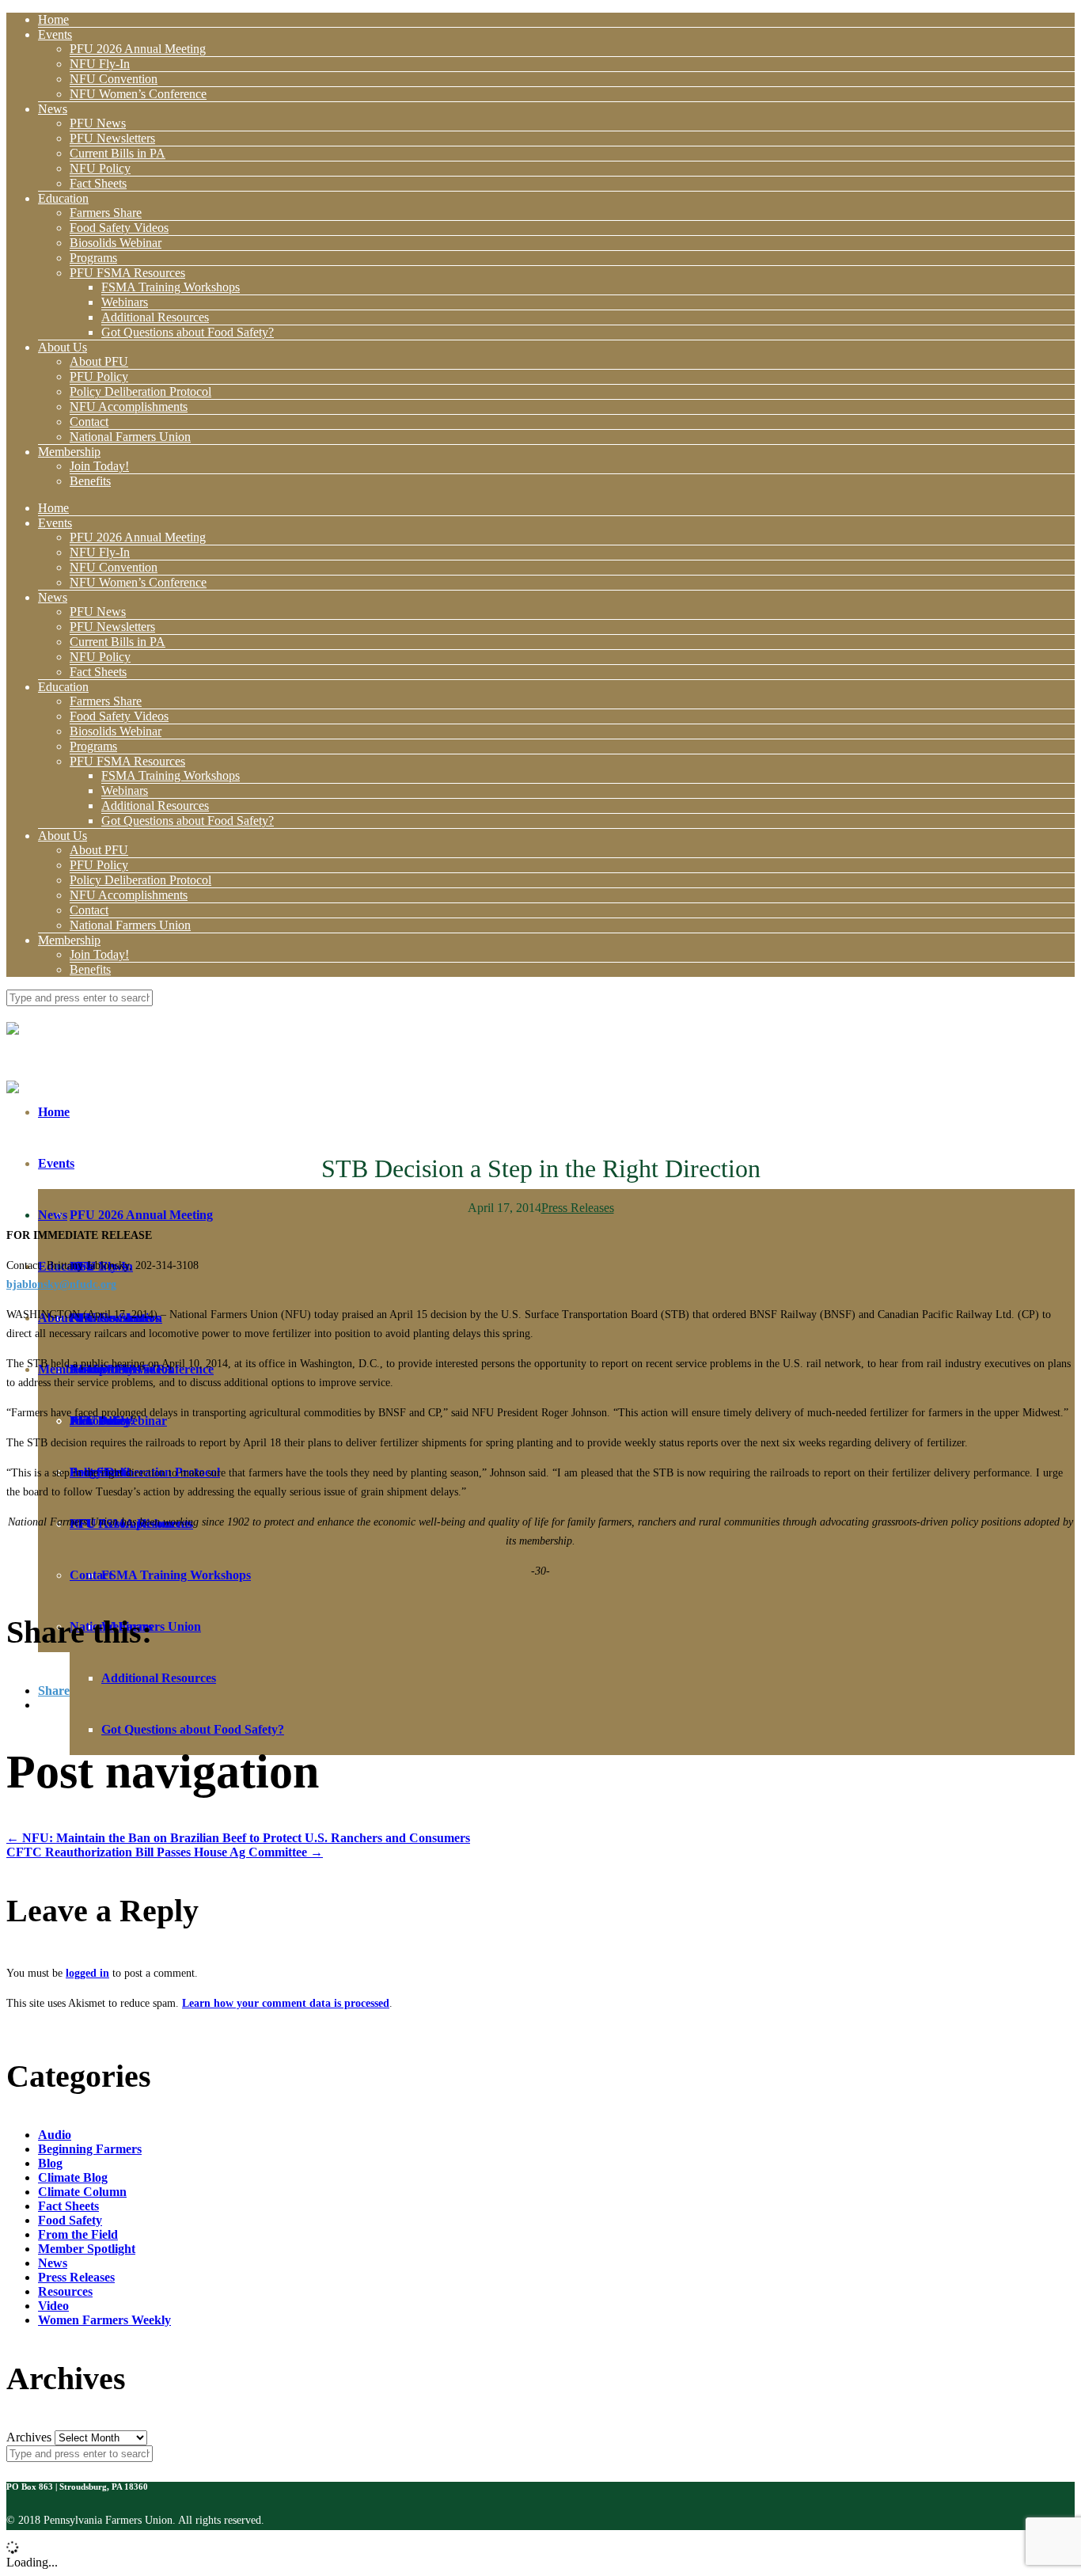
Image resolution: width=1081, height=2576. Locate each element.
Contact (89, 422)
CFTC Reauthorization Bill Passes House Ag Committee (165, 1852)
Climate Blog (73, 2177)
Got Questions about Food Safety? (188, 332)
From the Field (78, 2234)
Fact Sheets (98, 183)
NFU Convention (114, 79)
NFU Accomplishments (129, 407)
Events (55, 34)
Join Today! (99, 466)
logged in (87, 1973)
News (53, 109)
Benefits (90, 481)
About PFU (99, 361)
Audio (55, 2135)
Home (53, 19)
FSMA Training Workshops (171, 287)
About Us (63, 347)
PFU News (98, 123)
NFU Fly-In (100, 64)
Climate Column (82, 2192)
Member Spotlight (87, 2249)
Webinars (125, 302)
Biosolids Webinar (116, 243)
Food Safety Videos (119, 228)
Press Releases (578, 1208)
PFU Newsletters (112, 138)
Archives (29, 2437)
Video (53, 2306)
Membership (69, 452)
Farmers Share (106, 213)
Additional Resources (155, 317)
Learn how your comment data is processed (286, 2003)
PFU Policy (99, 376)
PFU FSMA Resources (127, 273)
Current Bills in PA (118, 153)
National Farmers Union (130, 437)
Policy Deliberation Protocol (140, 391)
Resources (65, 2291)
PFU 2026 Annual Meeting (138, 49)
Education (63, 198)
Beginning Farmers (90, 2149)
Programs (93, 258)
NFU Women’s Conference (138, 94)
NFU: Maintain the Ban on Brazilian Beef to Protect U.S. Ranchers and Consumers (238, 1838)
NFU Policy (100, 168)
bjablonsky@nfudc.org (61, 1284)
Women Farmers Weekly (104, 2320)
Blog (50, 2163)
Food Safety (70, 2220)
